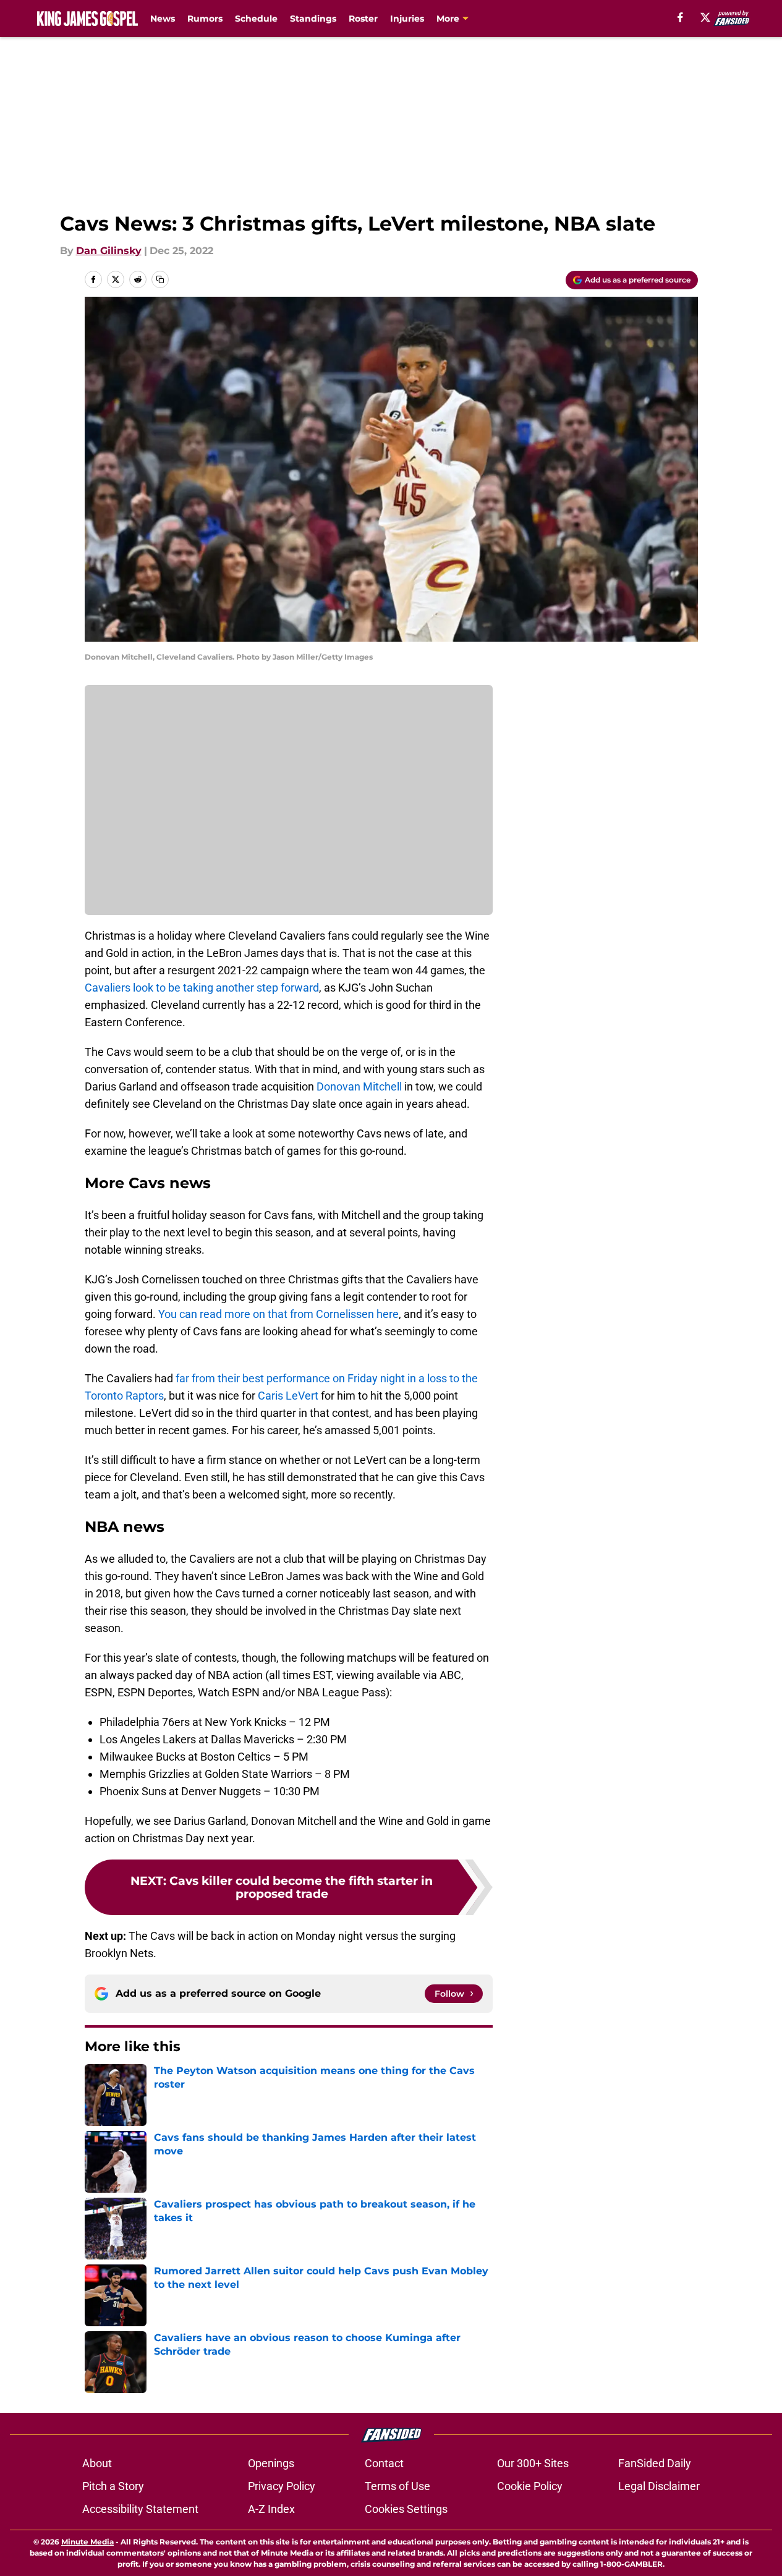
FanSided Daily (655, 2463)
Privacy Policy (282, 2486)
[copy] (160, 279)
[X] (705, 17)
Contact (384, 2463)
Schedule (256, 19)
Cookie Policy (530, 2486)
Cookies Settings (406, 2509)
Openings (271, 2463)
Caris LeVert (288, 1396)
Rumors (205, 19)
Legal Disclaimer (659, 2486)
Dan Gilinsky (109, 251)
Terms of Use (397, 2486)
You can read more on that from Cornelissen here (278, 1314)
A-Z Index (271, 2509)
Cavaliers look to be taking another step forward (202, 988)
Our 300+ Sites (533, 2463)
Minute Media (87, 2542)
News (163, 19)
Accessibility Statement (140, 2509)
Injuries (407, 19)
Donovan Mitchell (359, 1086)
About (97, 2463)
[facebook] (680, 17)
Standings (313, 19)
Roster (363, 19)
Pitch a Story (113, 2486)
